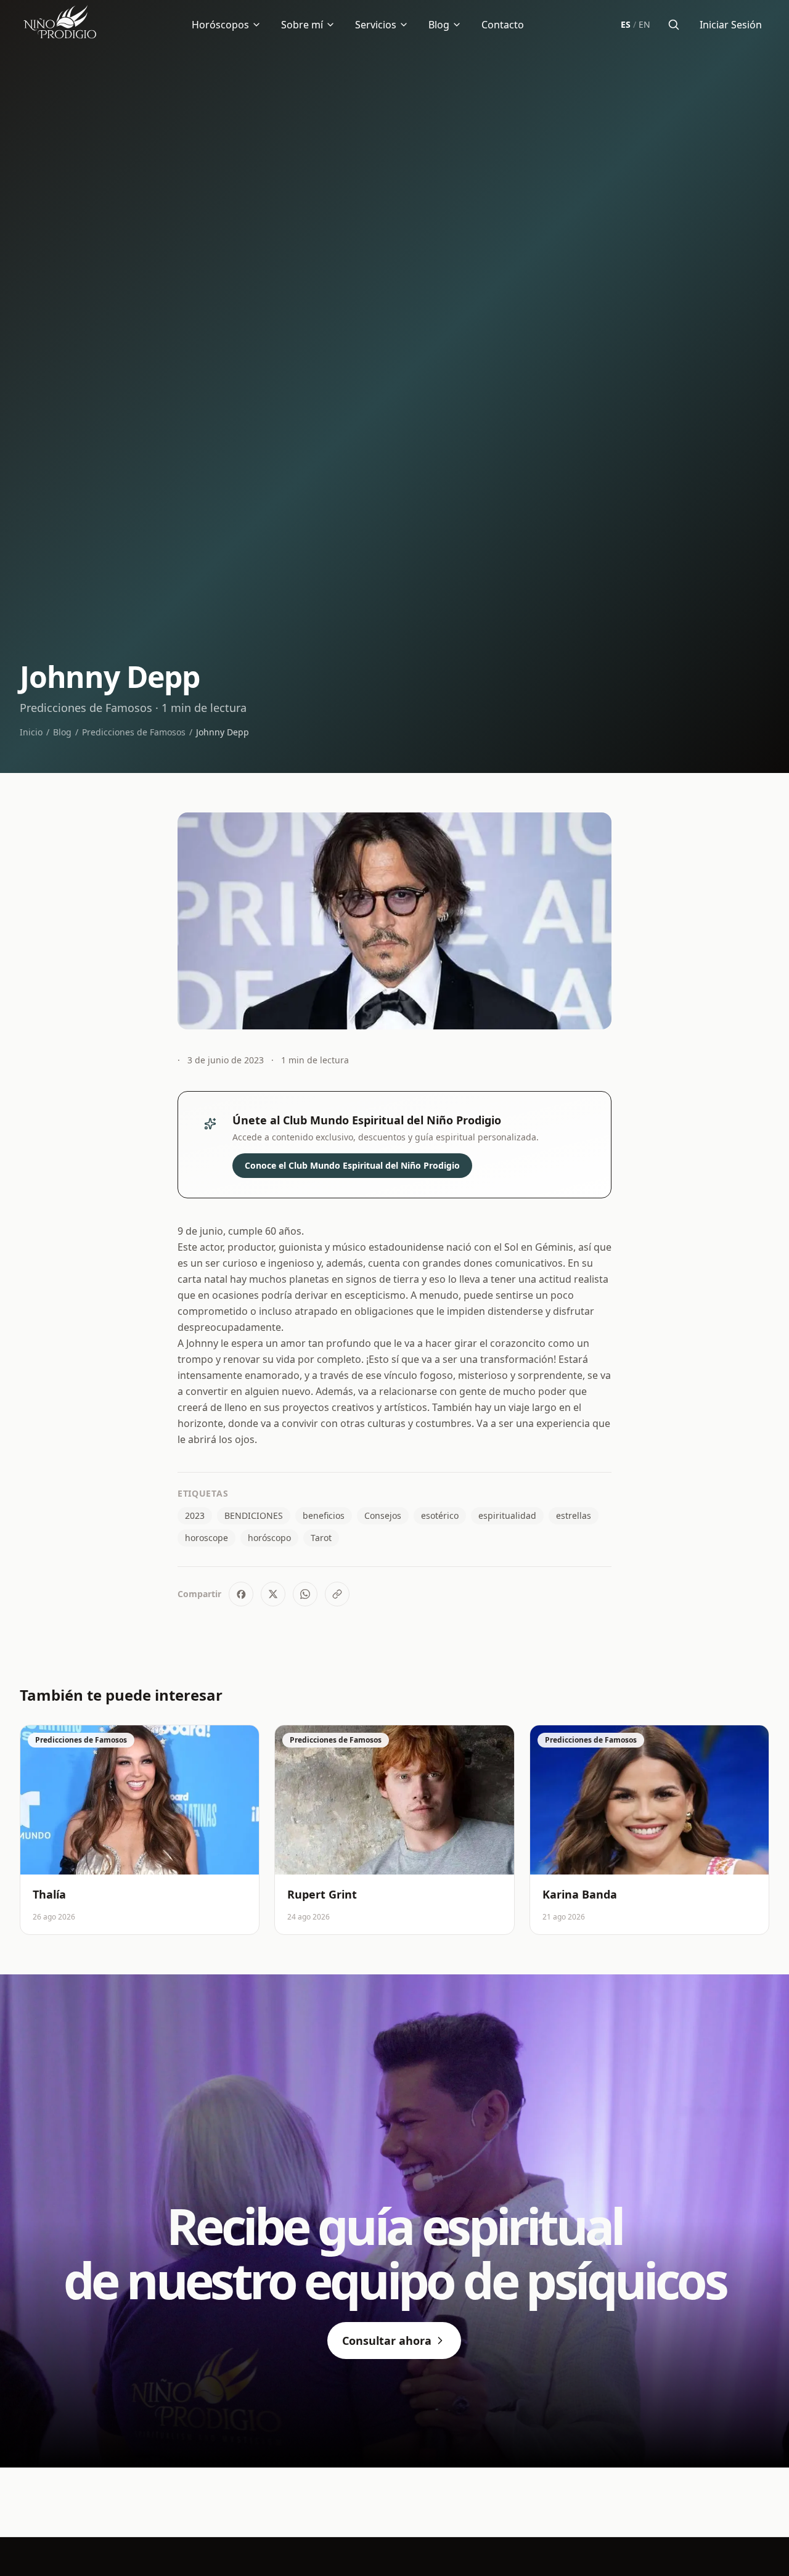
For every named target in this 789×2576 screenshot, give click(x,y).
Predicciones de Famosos (134, 732)
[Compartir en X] (273, 1594)
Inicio (31, 732)
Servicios (376, 25)
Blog (439, 25)
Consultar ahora (387, 2341)
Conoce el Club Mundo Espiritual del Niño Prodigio (352, 1165)
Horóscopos (220, 25)
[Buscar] (674, 25)
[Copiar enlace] (337, 1594)
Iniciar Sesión (731, 25)
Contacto (503, 25)
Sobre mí (302, 25)
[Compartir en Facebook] (241, 1594)
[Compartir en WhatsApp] (305, 1594)
